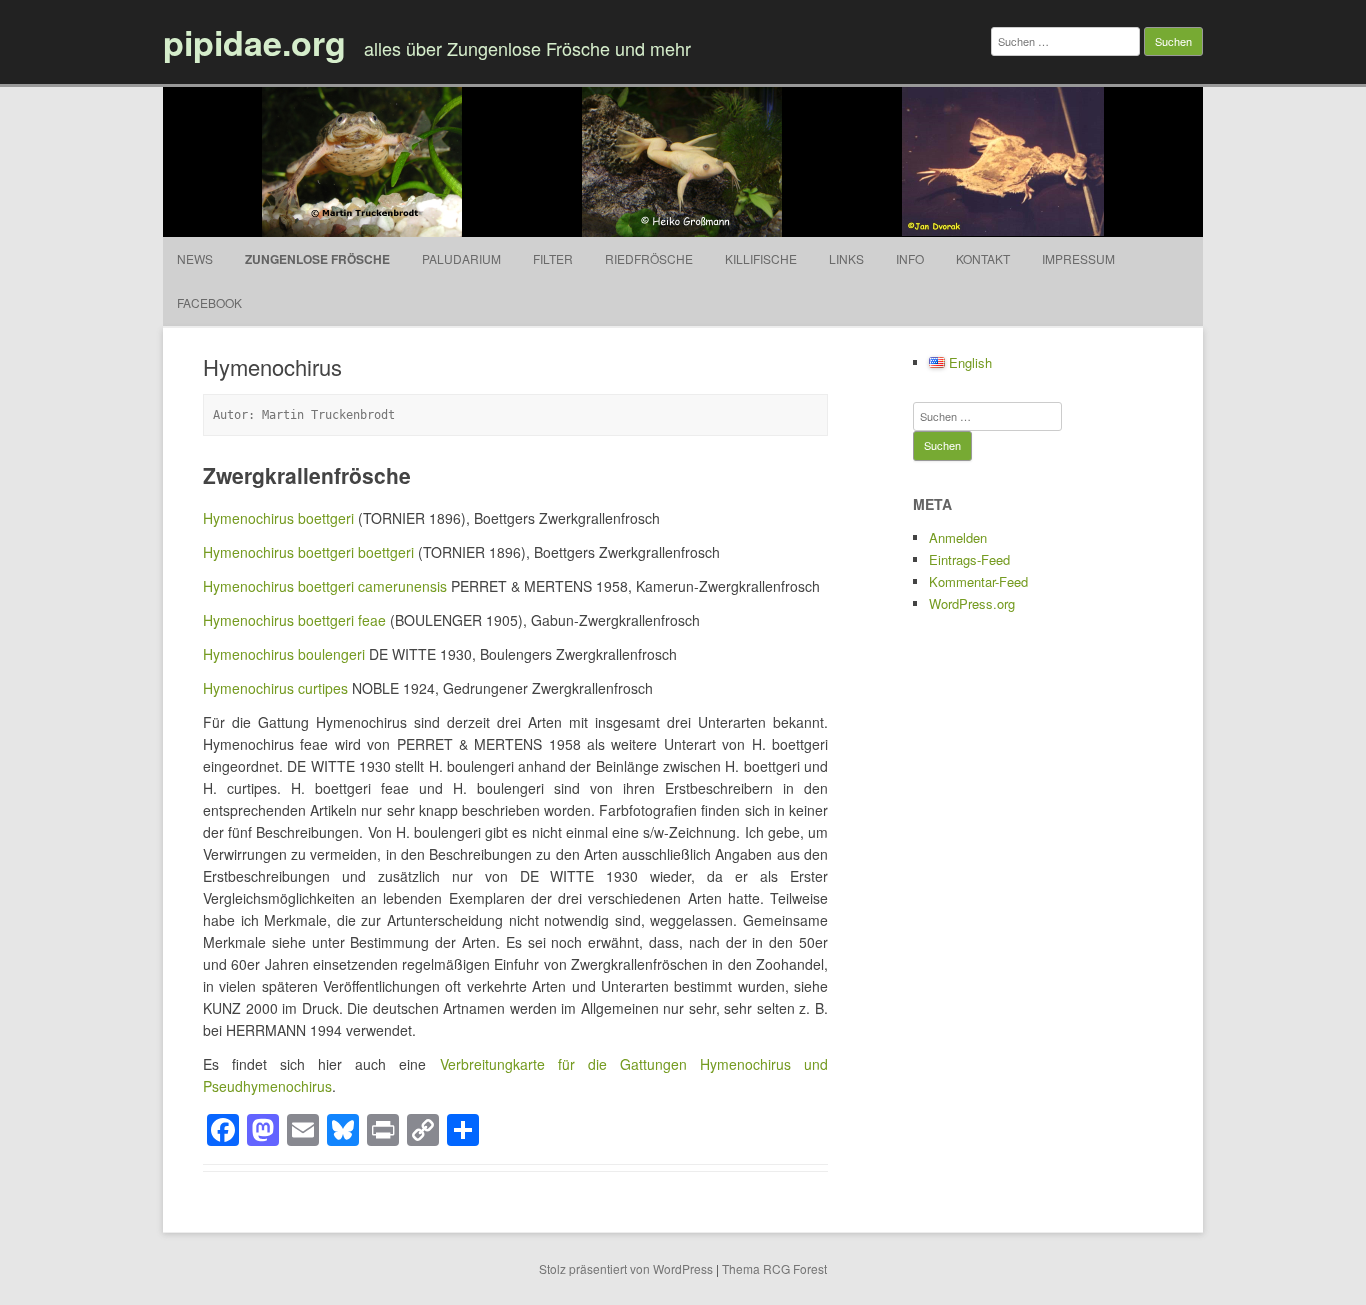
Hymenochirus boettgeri (278, 518)
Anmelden (958, 537)
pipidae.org (254, 42)
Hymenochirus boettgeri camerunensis (325, 586)
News (195, 258)
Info (910, 258)
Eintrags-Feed (969, 559)
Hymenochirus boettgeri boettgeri (308, 552)
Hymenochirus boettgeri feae (294, 620)
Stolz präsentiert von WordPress (626, 1268)
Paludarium (461, 258)
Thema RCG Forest (774, 1268)
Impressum (1078, 258)
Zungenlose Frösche (317, 259)
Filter (553, 258)
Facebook (209, 302)
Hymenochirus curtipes (275, 688)
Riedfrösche (649, 258)
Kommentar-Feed (978, 581)
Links (846, 258)
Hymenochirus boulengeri (284, 654)
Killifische (761, 258)
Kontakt (983, 258)
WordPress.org (972, 603)
